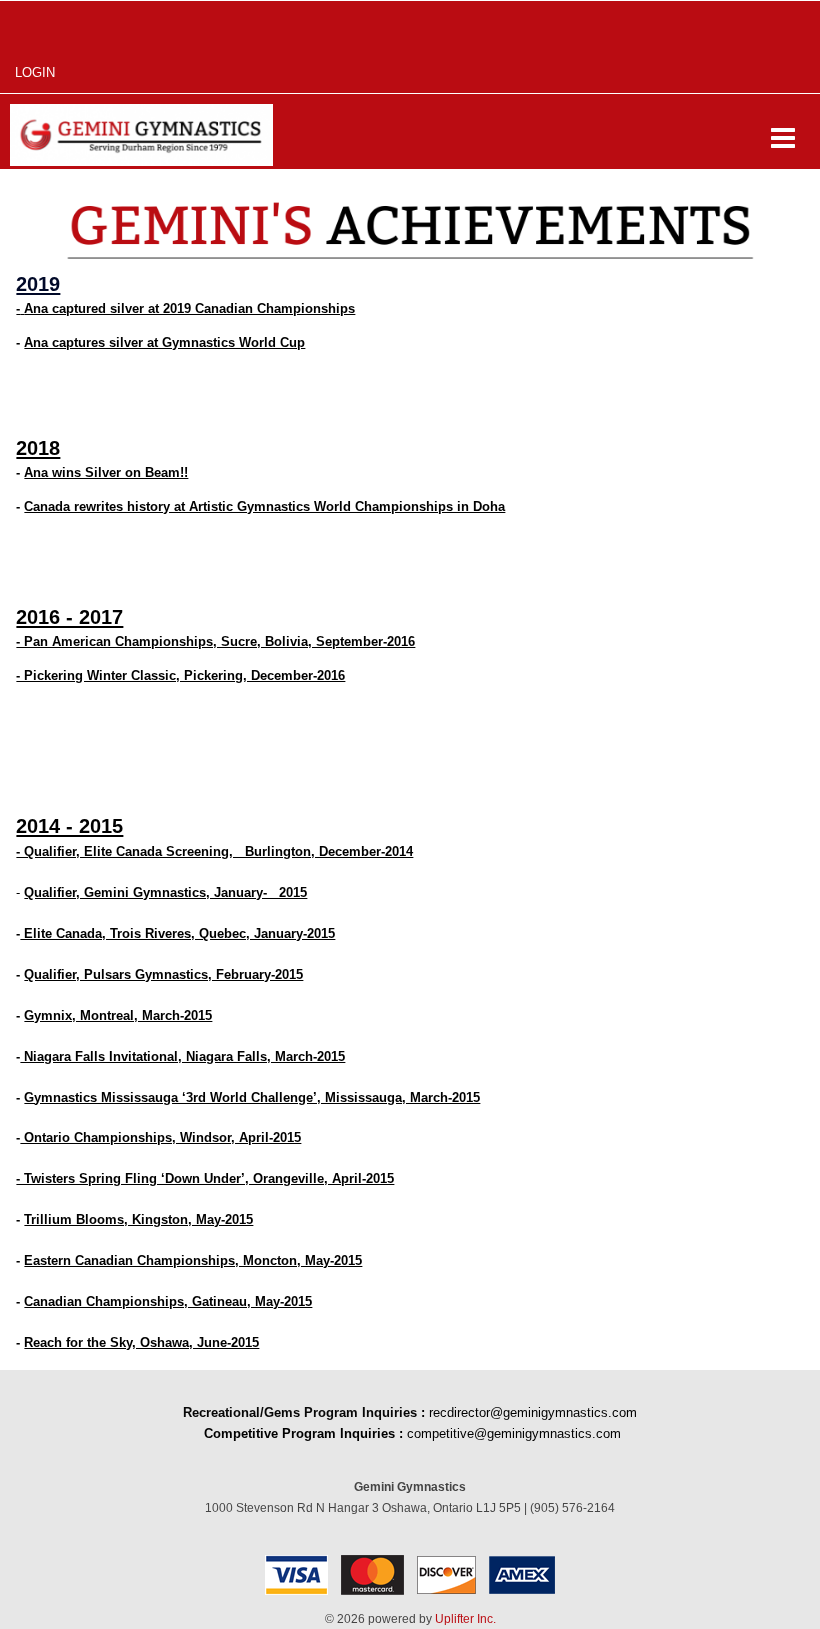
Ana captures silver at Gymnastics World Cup (164, 342)
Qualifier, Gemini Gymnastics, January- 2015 (165, 892)
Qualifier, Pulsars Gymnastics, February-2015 (163, 974)
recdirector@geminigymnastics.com (533, 1412)
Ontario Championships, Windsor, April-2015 (160, 1137)
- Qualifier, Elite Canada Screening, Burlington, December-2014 (214, 851)
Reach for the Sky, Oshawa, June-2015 (141, 1342)
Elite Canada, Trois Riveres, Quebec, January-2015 (177, 933)
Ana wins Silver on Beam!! (106, 472)
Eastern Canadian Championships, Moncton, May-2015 (193, 1260)
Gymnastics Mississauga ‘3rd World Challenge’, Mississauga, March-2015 (252, 1097)
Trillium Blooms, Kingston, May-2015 (138, 1219)
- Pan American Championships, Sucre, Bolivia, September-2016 (215, 641)
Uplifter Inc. (465, 1619)
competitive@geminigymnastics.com (514, 1433)
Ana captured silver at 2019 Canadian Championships (189, 308)
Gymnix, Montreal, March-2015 (118, 1015)
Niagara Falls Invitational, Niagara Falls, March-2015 (182, 1056)
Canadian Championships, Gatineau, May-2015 (168, 1301)
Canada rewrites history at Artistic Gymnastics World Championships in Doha (264, 506)
